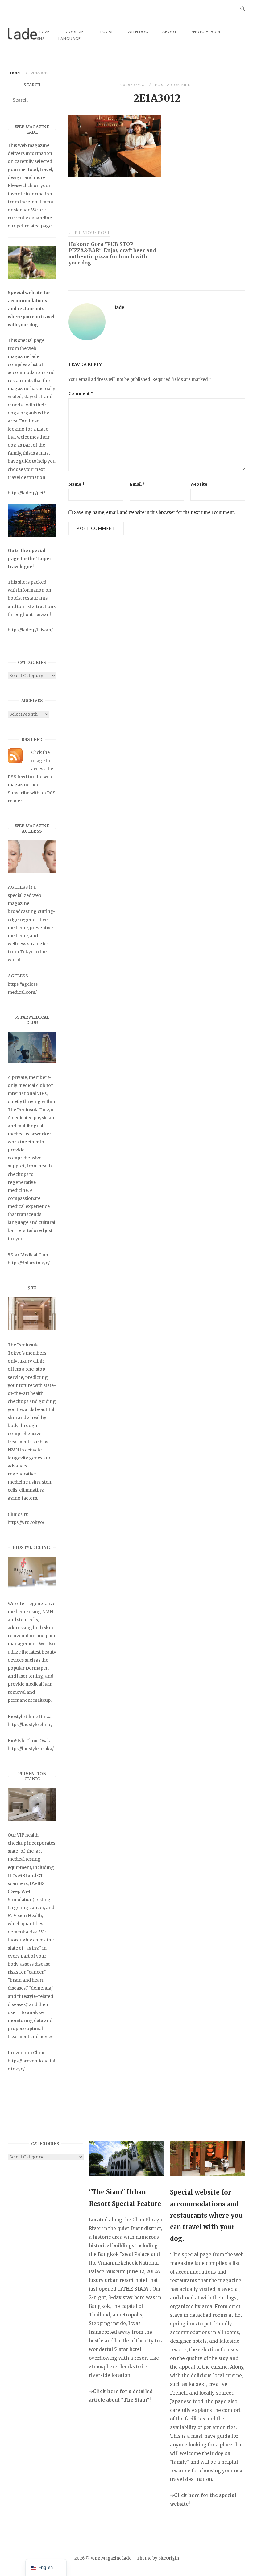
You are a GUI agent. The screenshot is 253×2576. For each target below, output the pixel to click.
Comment (81, 394)
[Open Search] (243, 9)
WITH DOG (138, 32)
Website (199, 484)
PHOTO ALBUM (205, 32)
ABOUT (170, 32)
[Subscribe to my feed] (15, 762)
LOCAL (107, 32)
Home (16, 73)
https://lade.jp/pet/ (26, 493)
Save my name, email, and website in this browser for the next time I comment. (154, 512)
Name (77, 484)
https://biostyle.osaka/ (31, 1749)
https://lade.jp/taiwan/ (30, 630)
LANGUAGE (70, 38)
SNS (41, 38)
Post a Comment (174, 85)
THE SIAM (135, 2289)
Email (137, 484)
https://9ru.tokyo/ (26, 1522)
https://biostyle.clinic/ (30, 1725)
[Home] (22, 38)
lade (120, 307)
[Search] (49, 97)
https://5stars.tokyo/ (29, 1263)
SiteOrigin (169, 2558)
